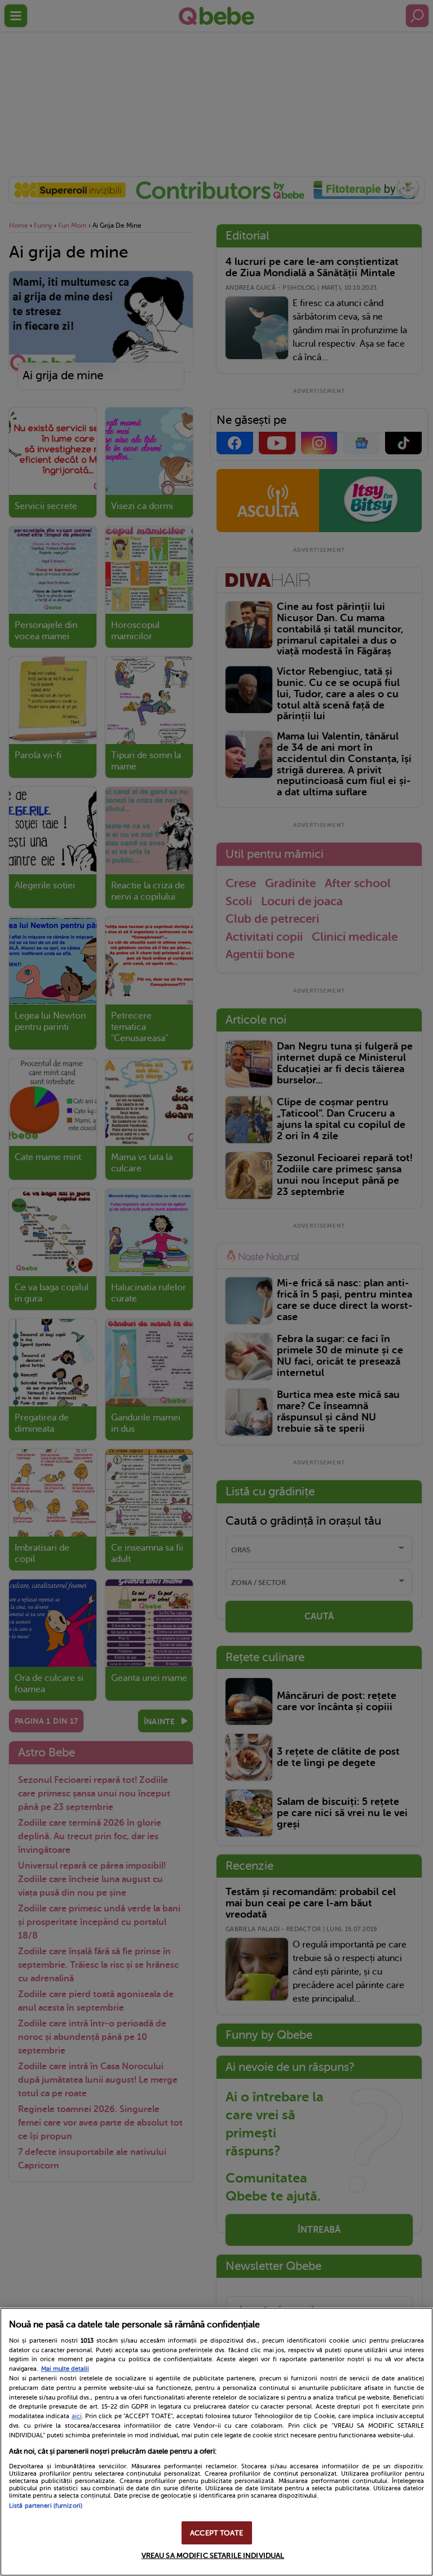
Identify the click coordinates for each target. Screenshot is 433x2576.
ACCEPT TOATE (216, 2533)
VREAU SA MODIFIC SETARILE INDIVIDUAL (213, 2555)
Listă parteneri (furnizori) (46, 2506)
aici (77, 2416)
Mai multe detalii (65, 2369)
